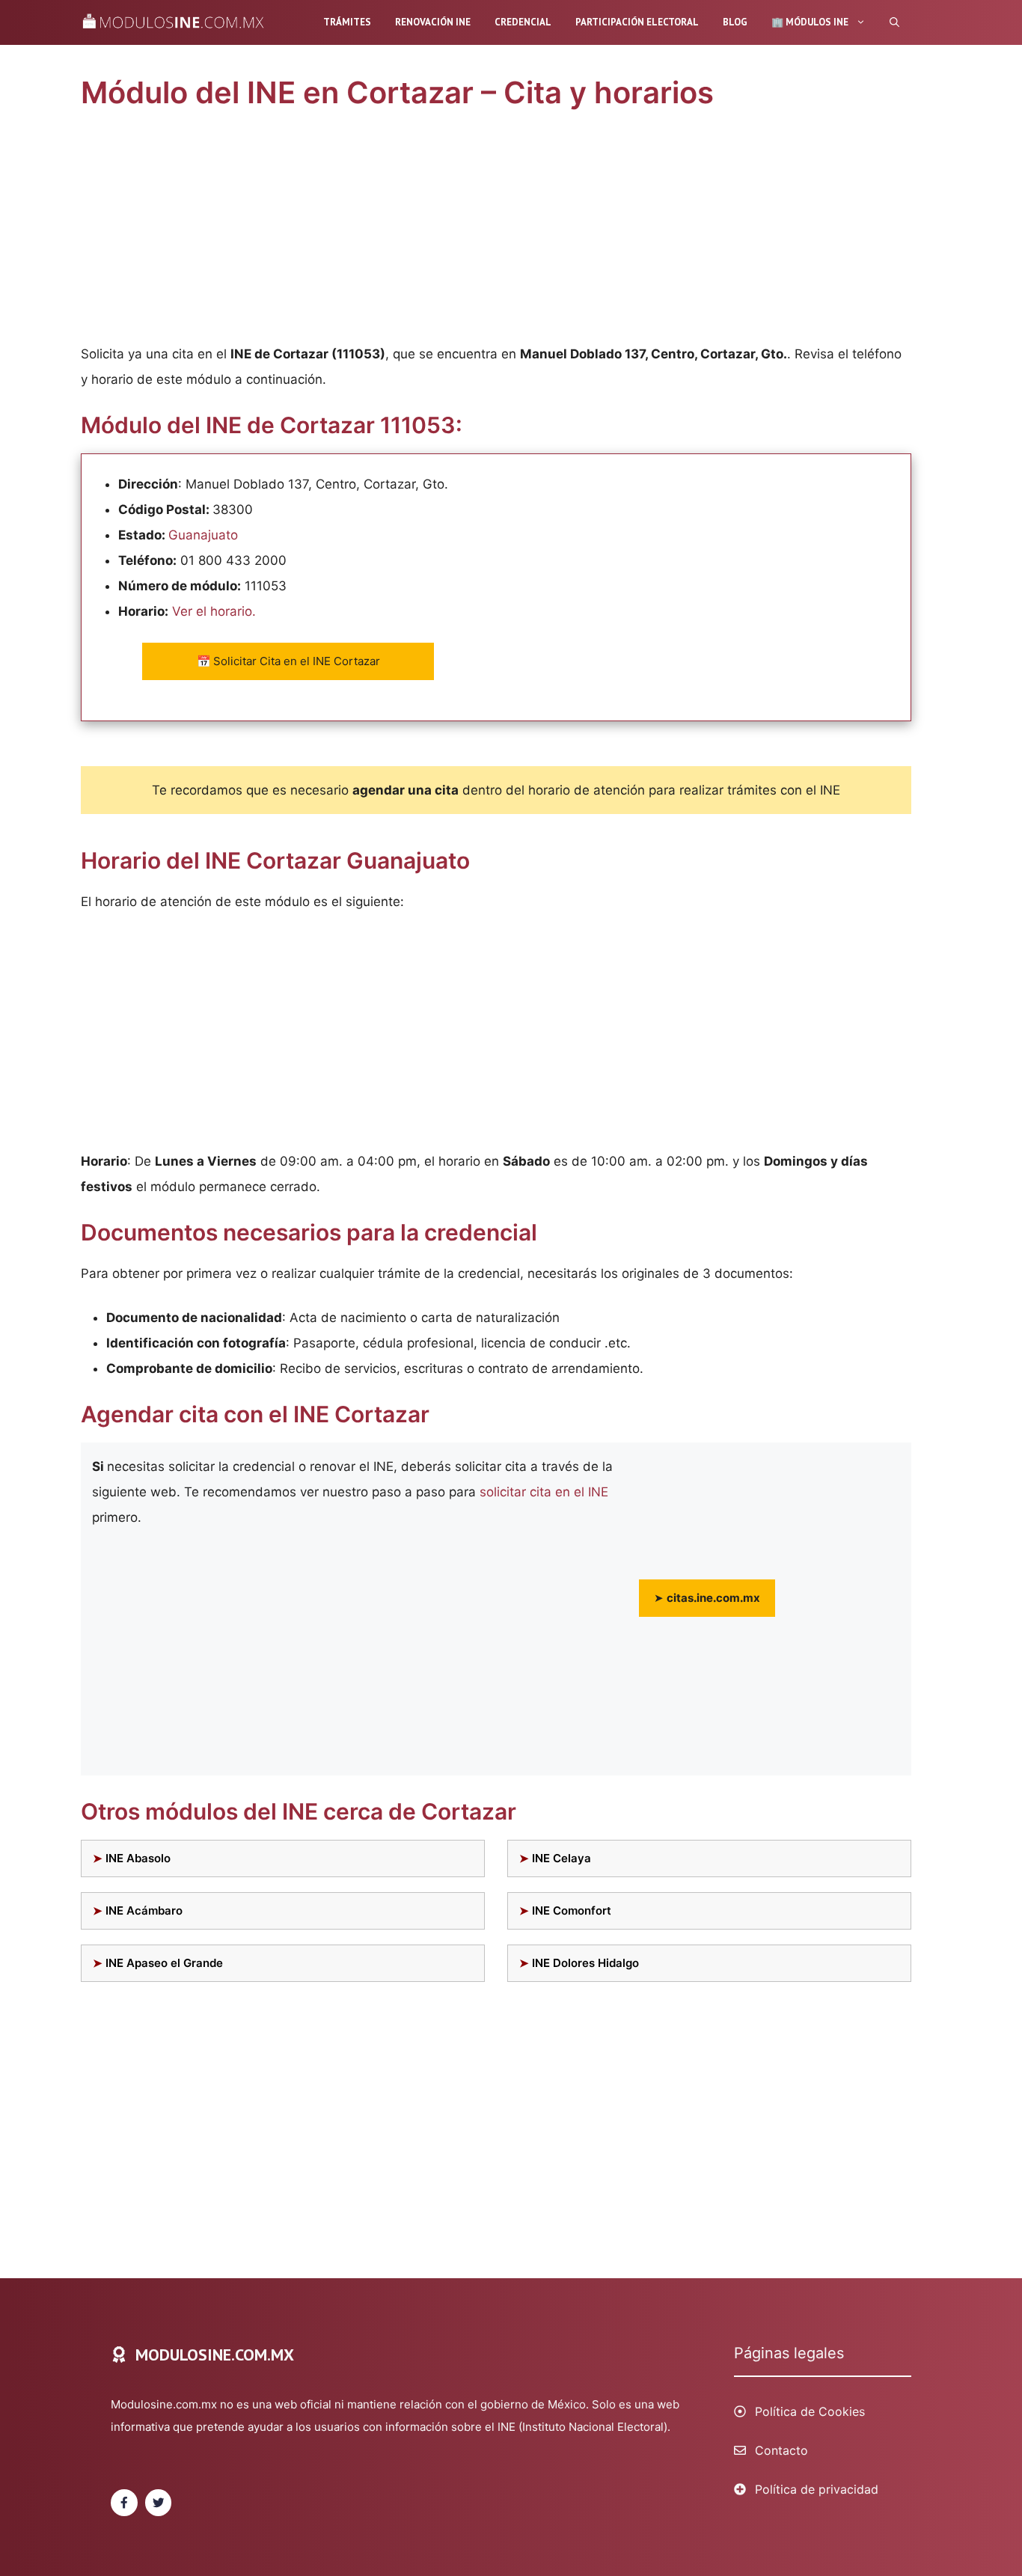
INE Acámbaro (144, 1910)
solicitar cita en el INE (544, 1492)
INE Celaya (562, 1858)
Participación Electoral (637, 22)
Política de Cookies (810, 2411)
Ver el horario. (214, 611)
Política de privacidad (817, 2489)
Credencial (523, 22)
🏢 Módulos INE (810, 22)
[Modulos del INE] (177, 22)
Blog (735, 22)
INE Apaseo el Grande (164, 1963)
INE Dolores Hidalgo (585, 1963)
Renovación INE (433, 22)
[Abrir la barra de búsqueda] (894, 22)
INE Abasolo (138, 1858)
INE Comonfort (572, 1910)
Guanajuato (203, 535)
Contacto (781, 2450)
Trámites (347, 22)
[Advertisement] (496, 230)
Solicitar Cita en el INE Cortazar (288, 661)
